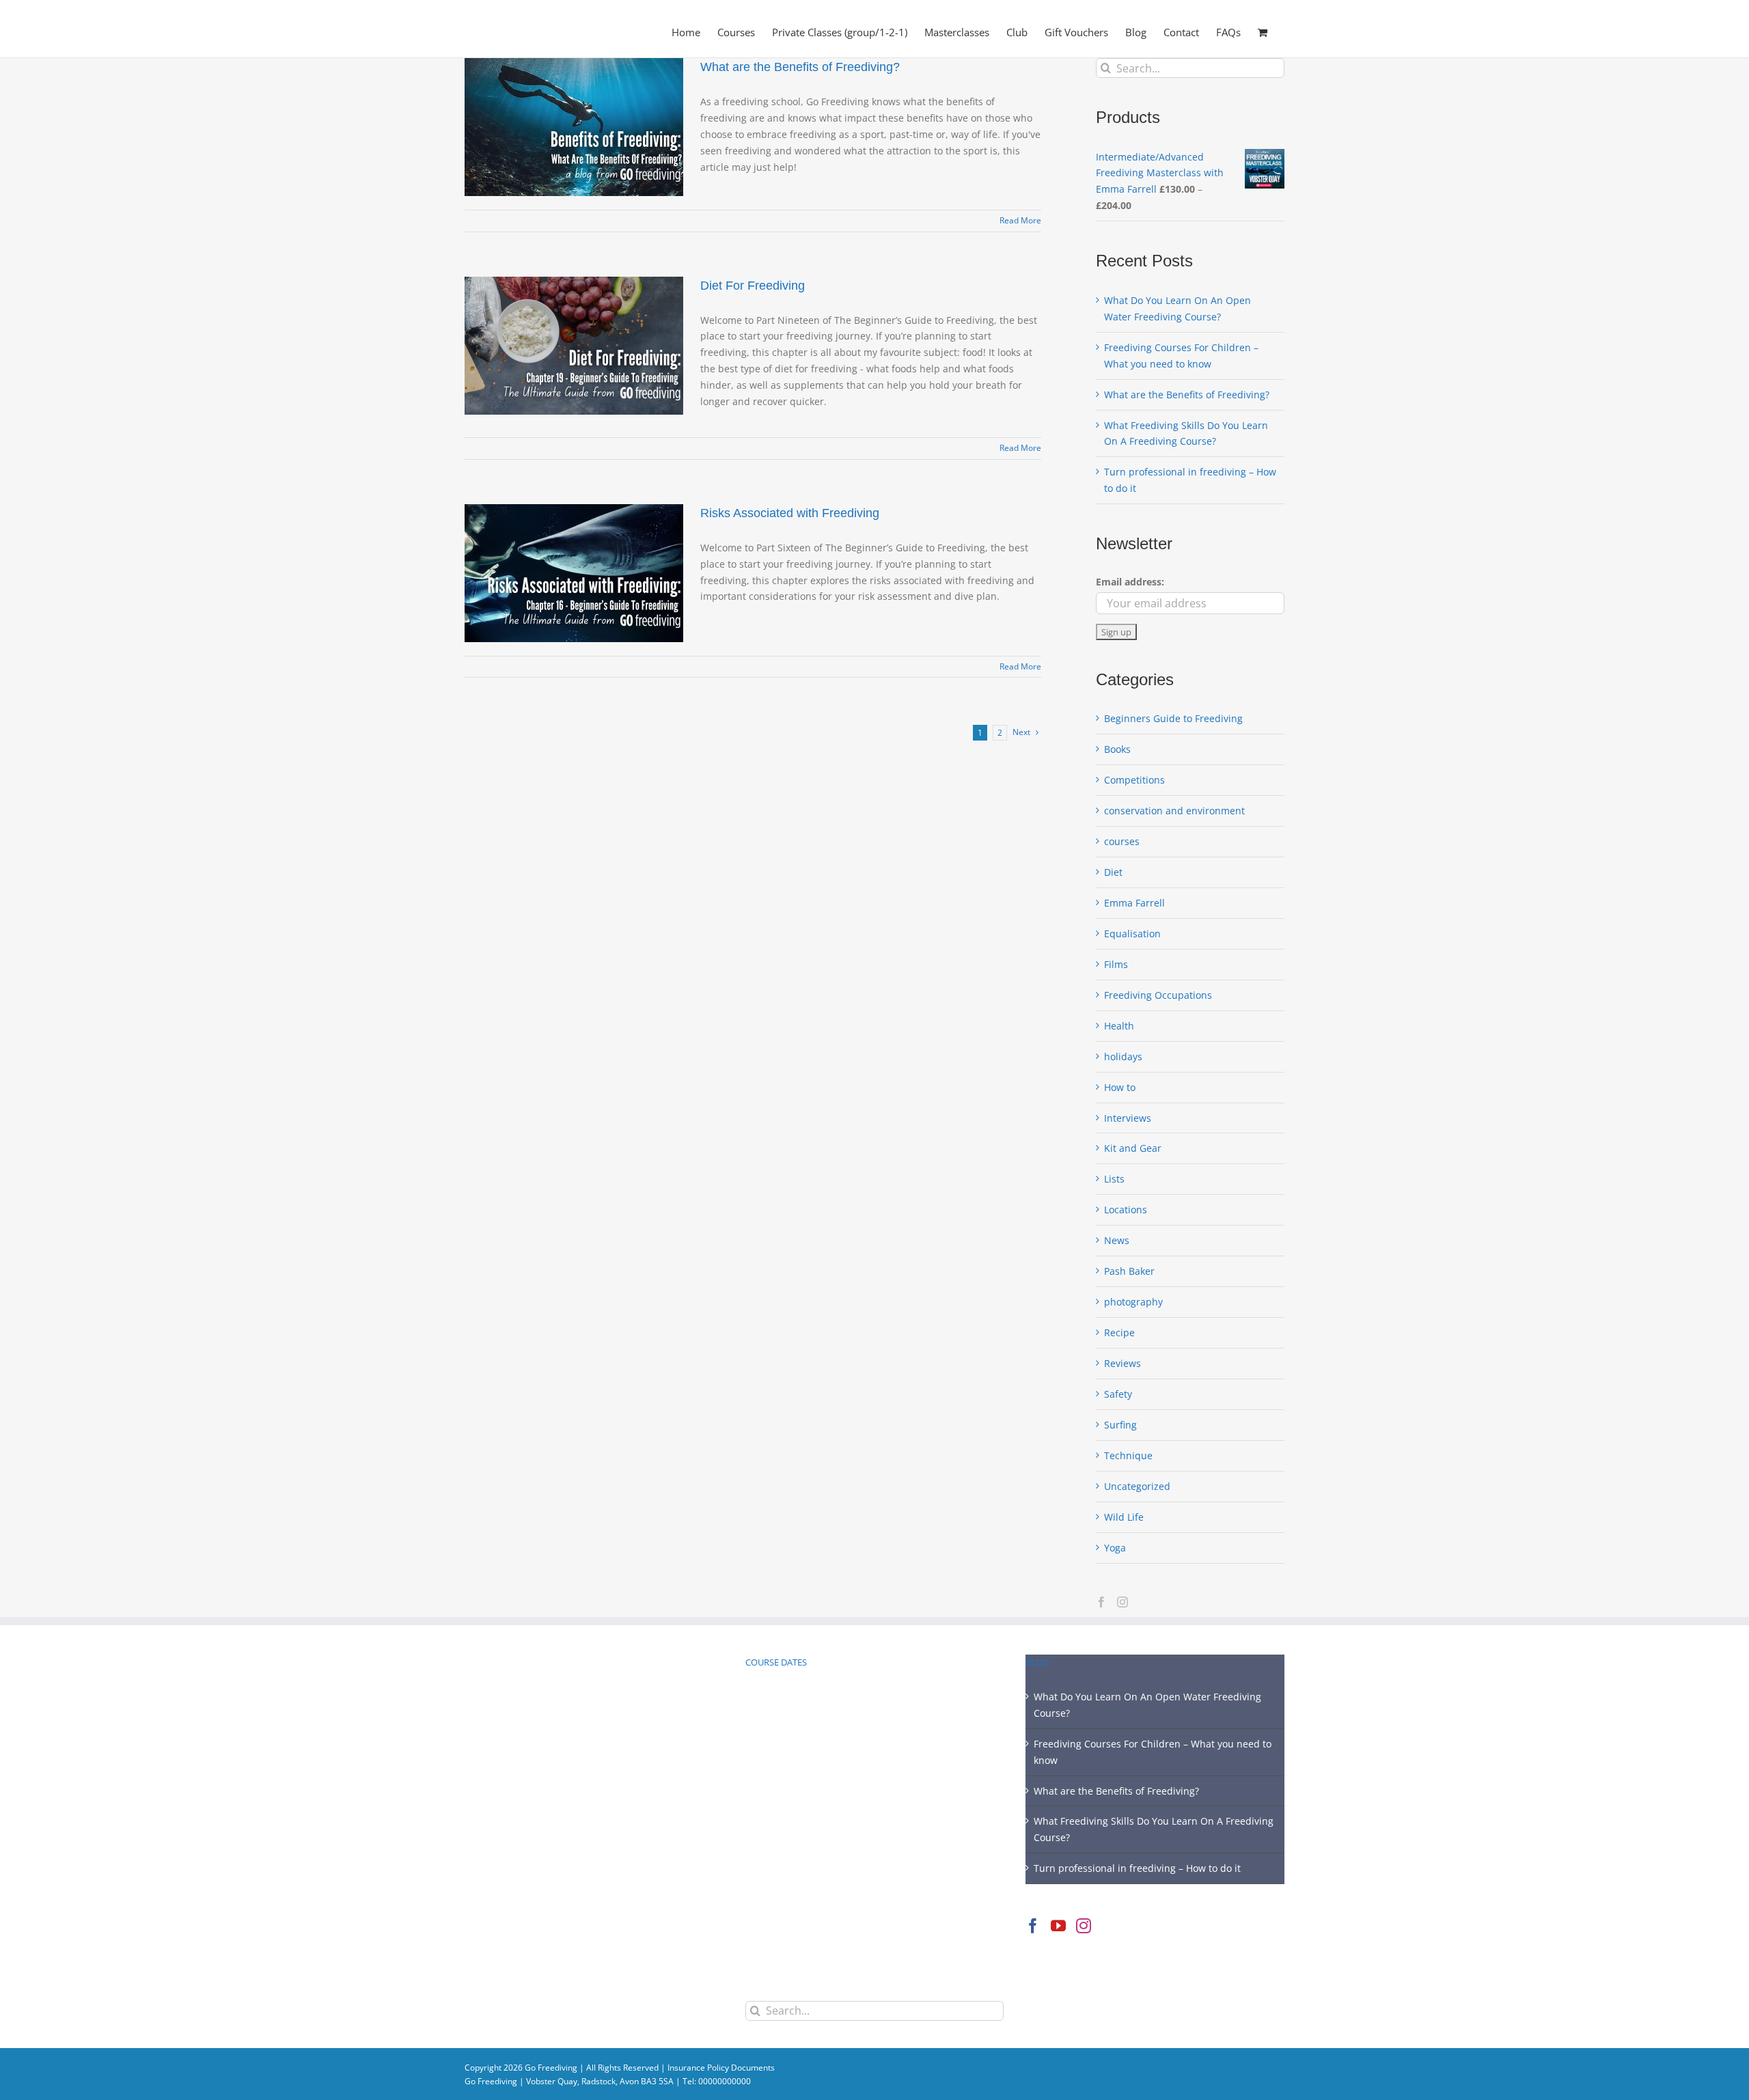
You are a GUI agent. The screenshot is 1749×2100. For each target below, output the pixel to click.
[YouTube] (1058, 1926)
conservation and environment (1174, 811)
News (1117, 1240)
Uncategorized (1137, 1486)
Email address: (1130, 582)
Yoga (1115, 1548)
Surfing (1120, 1425)
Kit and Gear (1133, 1148)
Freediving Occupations (1158, 995)
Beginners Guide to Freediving (1173, 718)
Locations (1126, 1210)
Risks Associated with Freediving (790, 513)
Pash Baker (1129, 1271)
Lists (1114, 1179)
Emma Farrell (1134, 903)
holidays (1123, 1056)
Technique (1128, 1455)
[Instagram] (1123, 1602)
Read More (1020, 220)
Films (1116, 964)
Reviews (1123, 1363)
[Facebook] (1101, 1602)
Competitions (1134, 780)
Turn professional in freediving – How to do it (1137, 1868)
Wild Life (1124, 1517)
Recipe (1119, 1332)
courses (1122, 841)
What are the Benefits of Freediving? (800, 67)
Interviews (1128, 1118)
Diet (1113, 872)
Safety (1118, 1394)
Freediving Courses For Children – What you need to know (1153, 1752)
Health (1119, 1026)
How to (1120, 1087)
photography (1133, 1302)
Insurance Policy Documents (721, 2068)
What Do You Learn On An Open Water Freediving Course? (1147, 1705)
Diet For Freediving (753, 286)
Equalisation (1132, 934)
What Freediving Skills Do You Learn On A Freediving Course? (1154, 1829)
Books (1117, 749)
